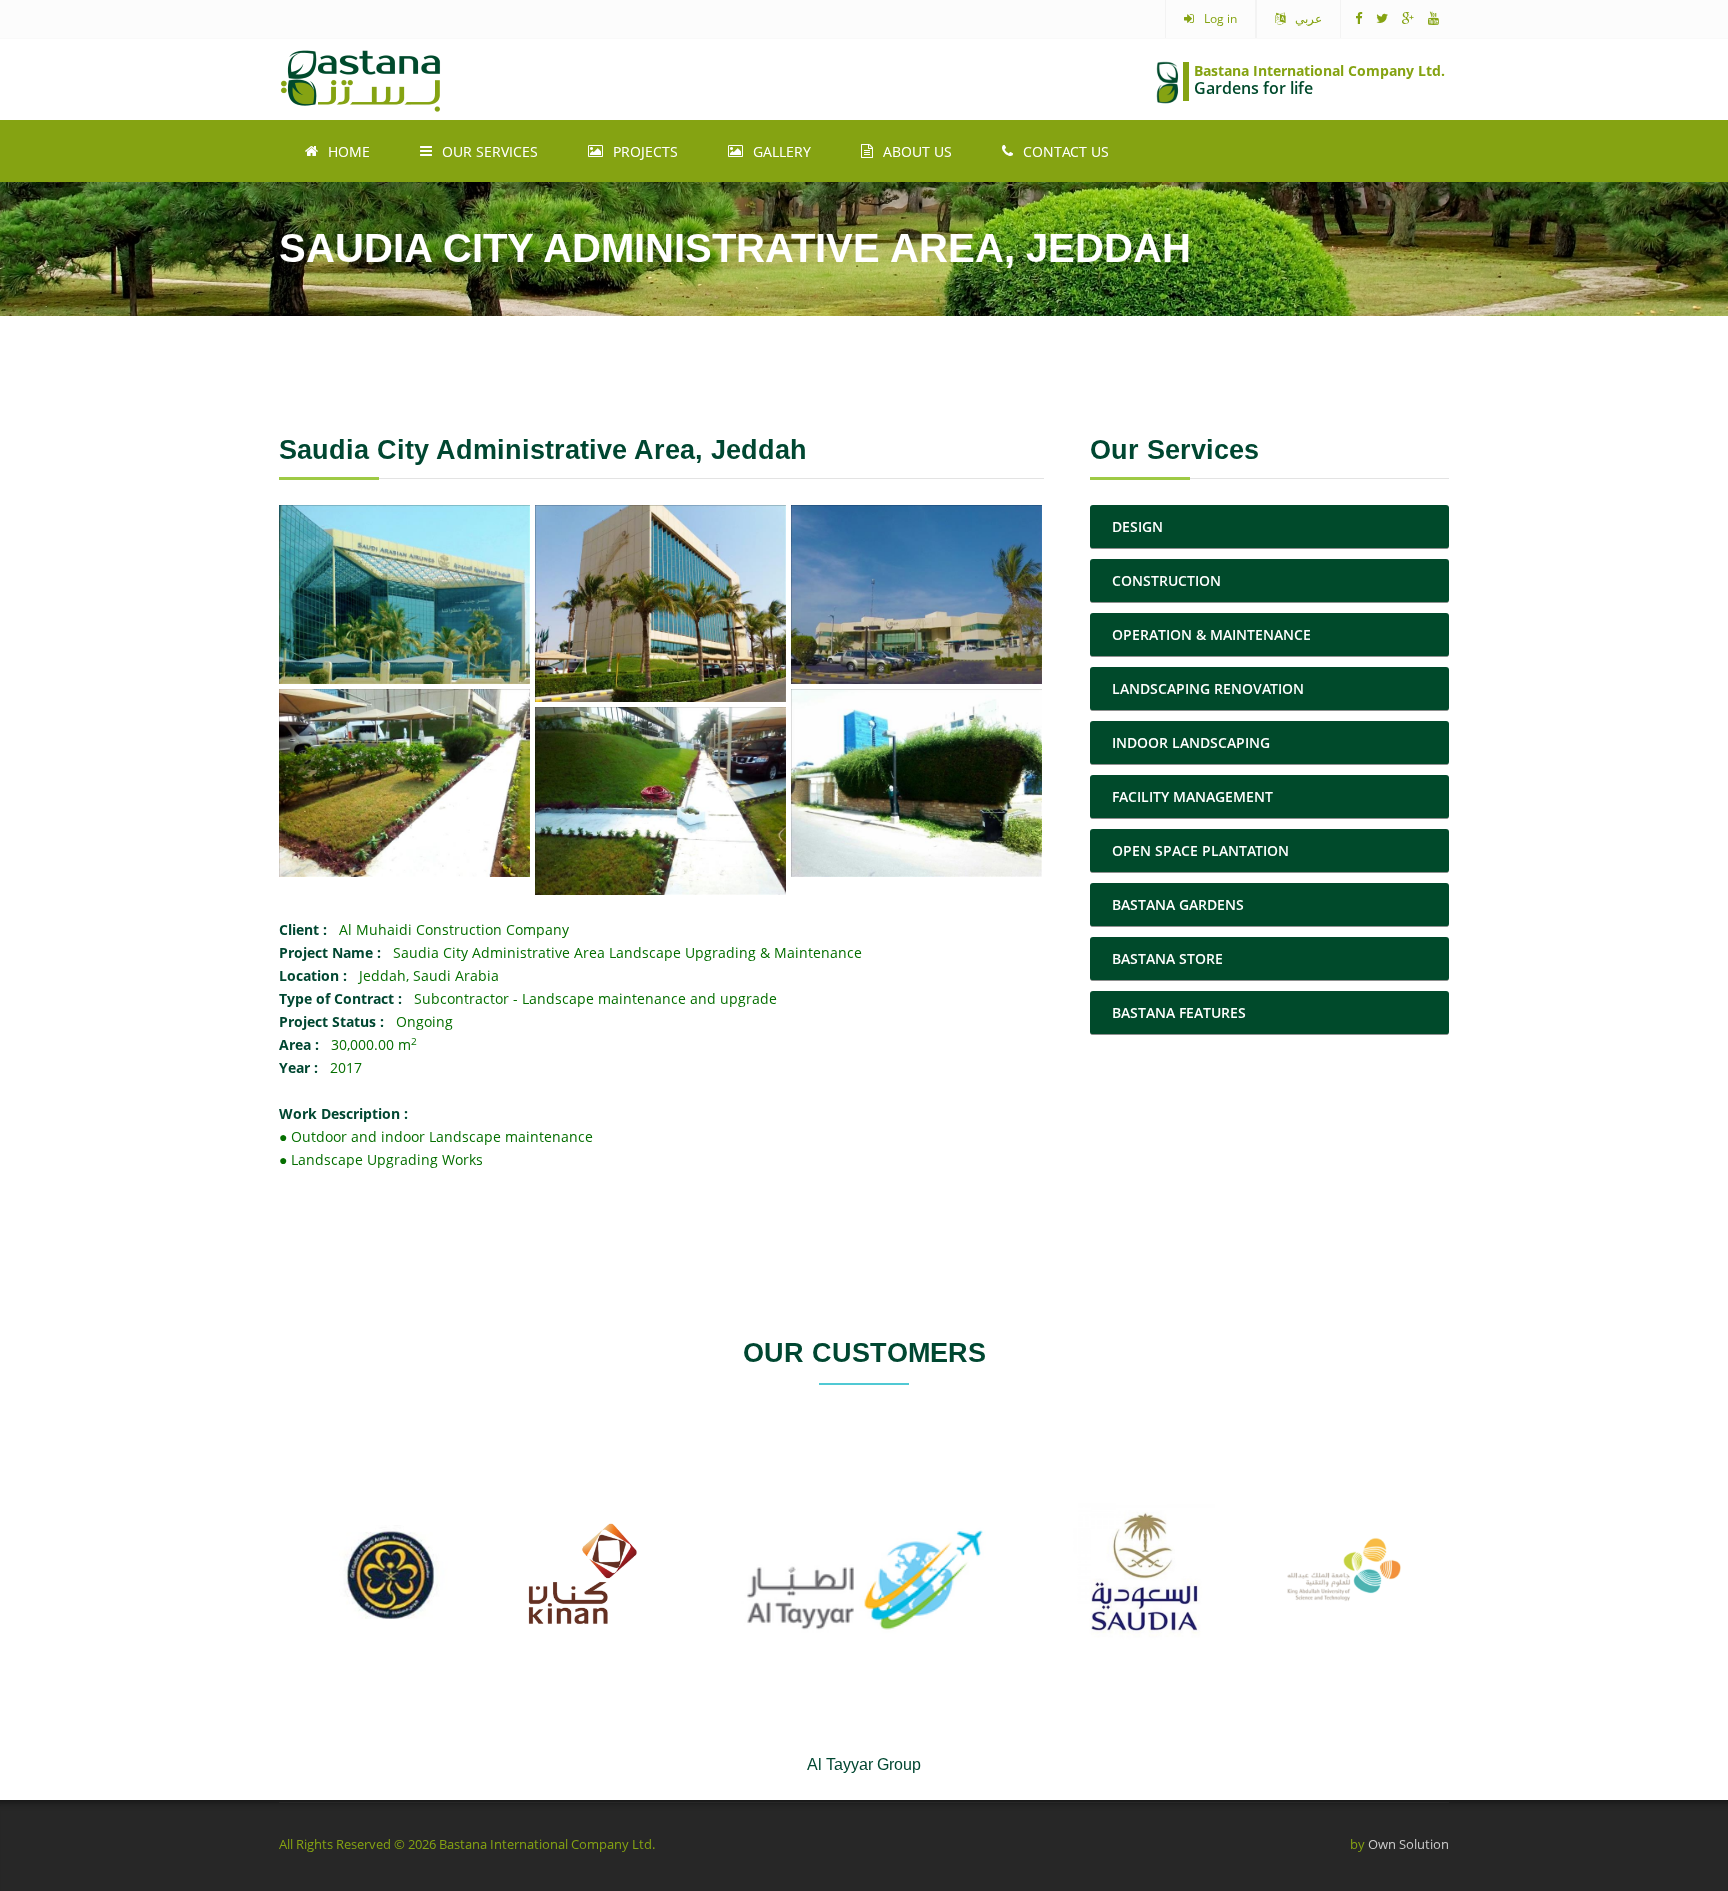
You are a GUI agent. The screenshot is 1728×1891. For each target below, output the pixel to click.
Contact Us (1066, 151)
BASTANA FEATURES (1179, 1012)
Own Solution (1408, 1844)
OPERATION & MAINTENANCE (1211, 634)
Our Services (490, 151)
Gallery (782, 151)
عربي (1308, 18)
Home (349, 151)
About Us (917, 151)
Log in (1220, 18)
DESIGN (1137, 526)
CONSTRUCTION (1166, 580)
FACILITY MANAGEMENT (1192, 796)
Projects (645, 151)
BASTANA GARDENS (1178, 904)
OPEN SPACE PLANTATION (1200, 850)
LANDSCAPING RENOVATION (1208, 688)
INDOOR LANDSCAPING (1191, 742)
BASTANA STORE (1167, 958)
